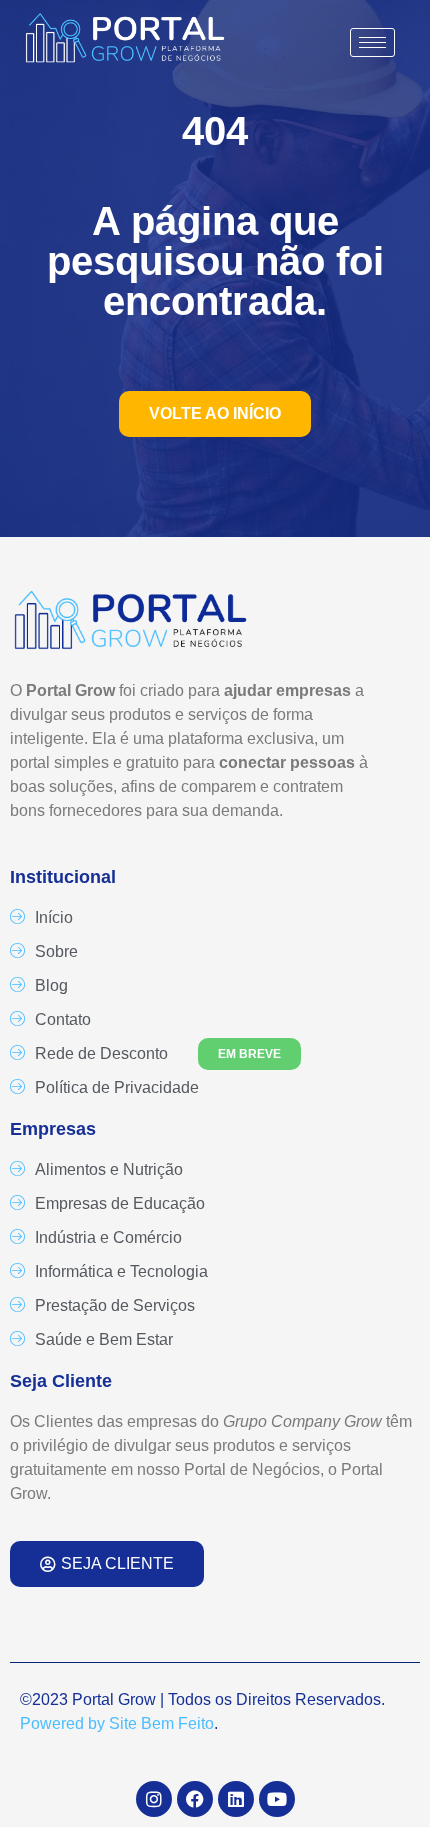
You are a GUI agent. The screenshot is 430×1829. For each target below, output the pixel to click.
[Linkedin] (236, 1799)
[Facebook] (195, 1799)
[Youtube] (277, 1799)
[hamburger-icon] (372, 42)
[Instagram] (154, 1799)
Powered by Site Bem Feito (117, 1723)
